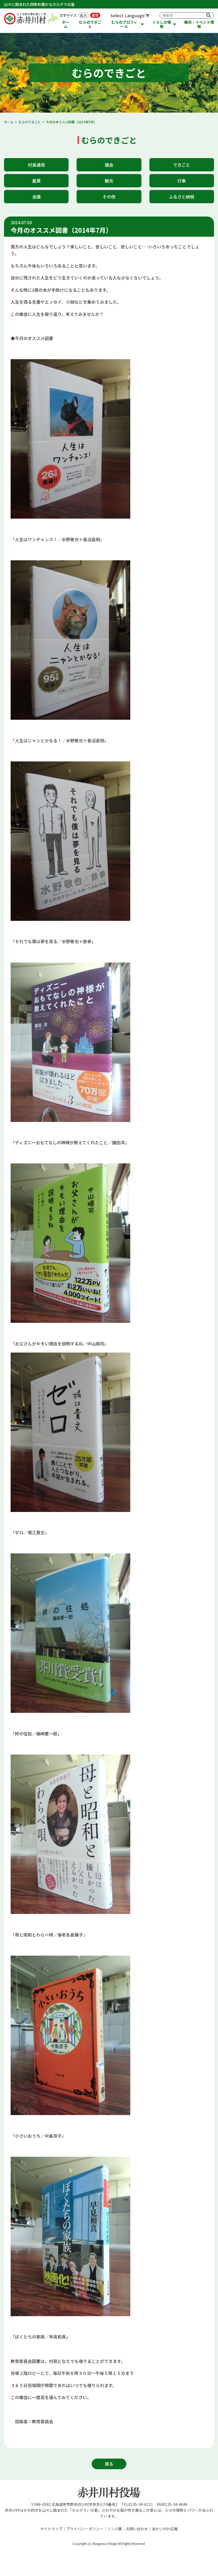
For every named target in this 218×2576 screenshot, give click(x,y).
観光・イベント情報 (199, 24)
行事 (182, 181)
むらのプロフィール (124, 24)
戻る (109, 2464)
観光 (109, 181)
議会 (109, 165)
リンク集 (115, 2529)
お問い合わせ (137, 2529)
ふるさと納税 (182, 197)
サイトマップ (51, 2529)
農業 (36, 181)
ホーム (66, 24)
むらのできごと (90, 24)
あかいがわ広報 (165, 2529)
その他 (109, 197)
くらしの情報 (162, 24)
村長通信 (36, 165)
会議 (36, 197)
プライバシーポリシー (85, 2529)
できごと (182, 165)
